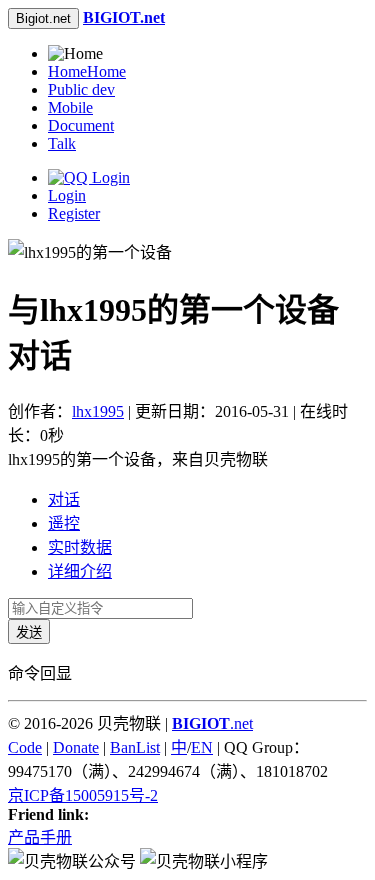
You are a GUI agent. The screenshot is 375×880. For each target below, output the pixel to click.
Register (74, 213)
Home (87, 71)
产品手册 (40, 837)
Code (25, 747)
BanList (135, 747)
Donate (76, 747)
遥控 (64, 523)
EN (202, 747)
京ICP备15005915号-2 (83, 795)
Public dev (81, 89)
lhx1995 (98, 411)
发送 (29, 632)
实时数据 (80, 547)
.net (212, 723)
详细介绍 (80, 571)
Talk (62, 143)
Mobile (70, 107)
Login (67, 195)
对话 (64, 499)
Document (81, 125)
